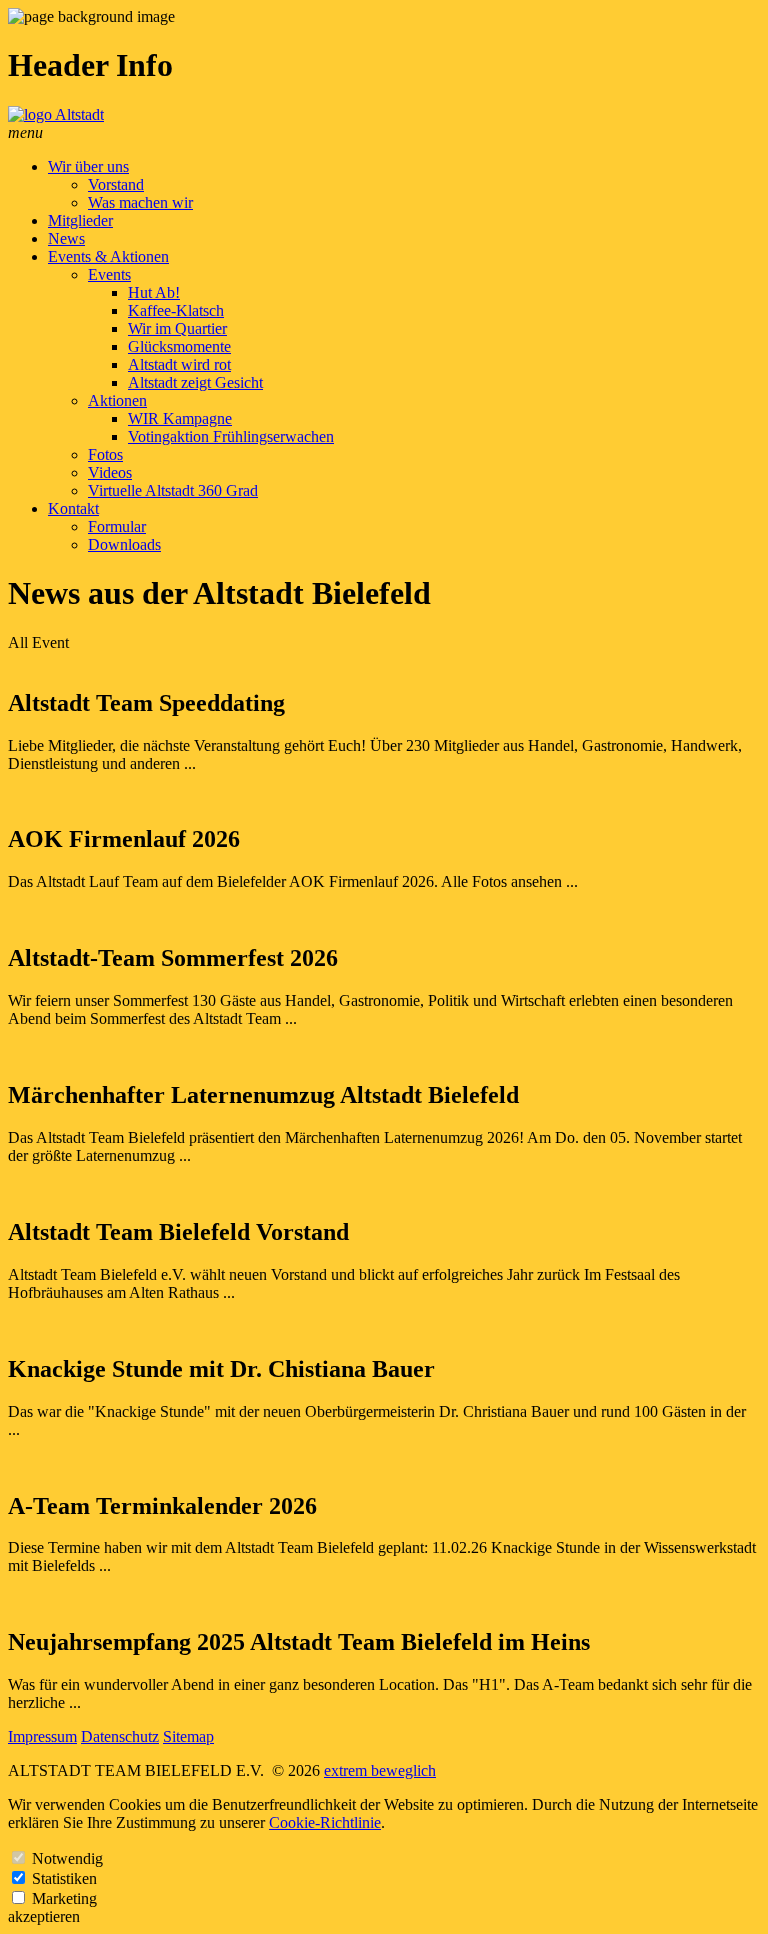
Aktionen (117, 400)
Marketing (64, 1898)
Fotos (105, 454)
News (66, 238)
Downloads (124, 544)
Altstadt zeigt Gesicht (195, 382)
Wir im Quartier (177, 328)
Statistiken (64, 1878)
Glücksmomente (179, 346)
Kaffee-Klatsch (176, 310)
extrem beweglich (380, 1770)
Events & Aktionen (108, 256)
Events (109, 274)
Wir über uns (88, 166)
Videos (110, 472)
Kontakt (73, 508)
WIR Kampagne (180, 418)
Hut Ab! (154, 292)
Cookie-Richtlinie (325, 1822)
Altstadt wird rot (179, 364)
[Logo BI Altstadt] (56, 114)
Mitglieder (80, 220)
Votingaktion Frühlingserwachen (231, 436)
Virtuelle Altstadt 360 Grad (173, 490)
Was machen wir (140, 202)
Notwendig (67, 1858)
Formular (117, 526)
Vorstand (116, 184)
